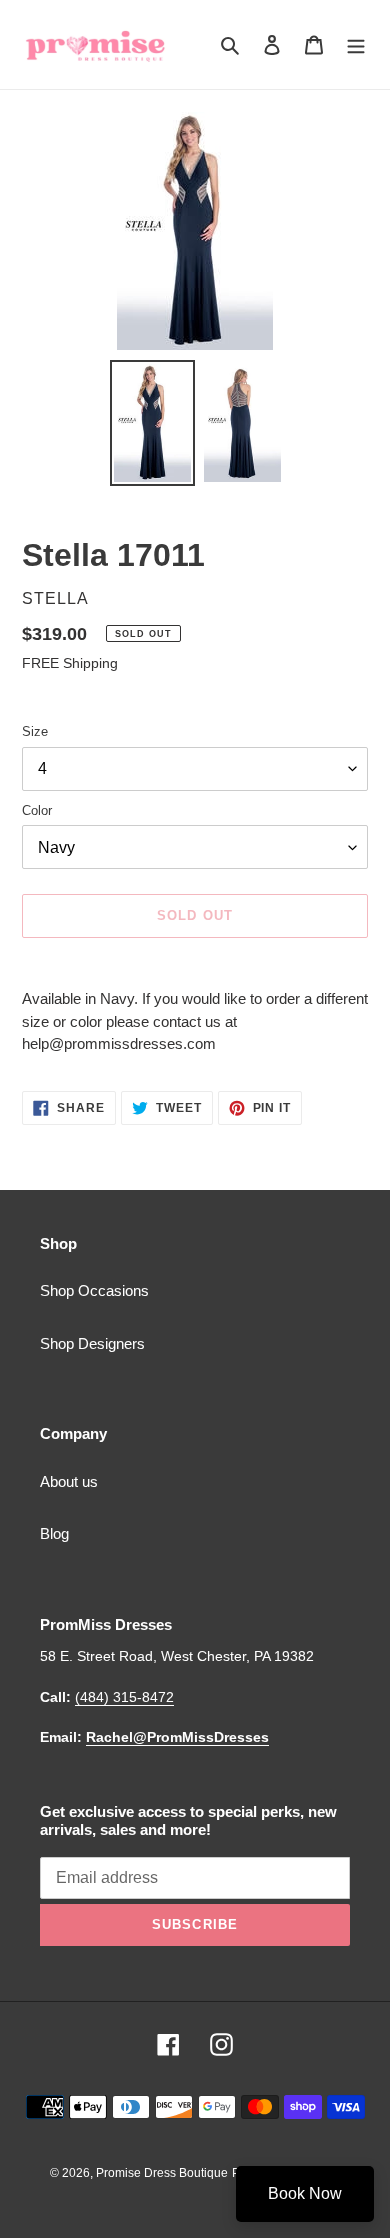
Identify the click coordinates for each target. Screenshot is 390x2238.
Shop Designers (92, 1343)
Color (37, 810)
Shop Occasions (94, 1290)
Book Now (305, 2193)
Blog (54, 1533)
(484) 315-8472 (124, 1697)
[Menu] (356, 44)
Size (35, 731)
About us (69, 1481)
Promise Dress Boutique (162, 2173)
